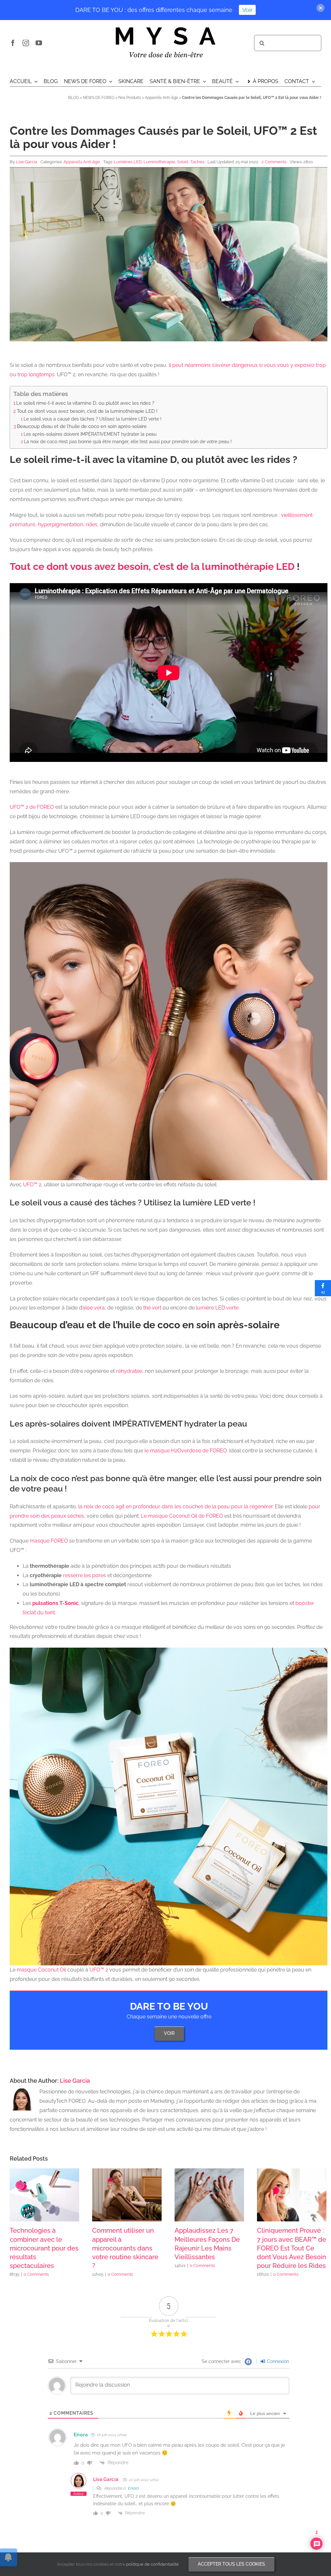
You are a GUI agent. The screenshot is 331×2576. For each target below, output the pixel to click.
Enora (133, 2488)
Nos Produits (130, 98)
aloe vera (94, 1308)
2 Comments (274, 162)
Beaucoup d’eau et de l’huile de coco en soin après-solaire (82, 426)
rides (91, 524)
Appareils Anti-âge (161, 98)
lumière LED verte (217, 1308)
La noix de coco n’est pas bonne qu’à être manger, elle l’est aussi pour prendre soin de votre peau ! (128, 441)
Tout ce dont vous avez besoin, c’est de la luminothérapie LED (152, 567)
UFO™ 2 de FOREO (32, 807)
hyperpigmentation (60, 524)
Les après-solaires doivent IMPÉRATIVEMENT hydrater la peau (90, 434)
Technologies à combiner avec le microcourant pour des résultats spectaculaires (44, 2248)
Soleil (183, 162)
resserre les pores (85, 1575)
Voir (247, 10)
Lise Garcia (27, 162)
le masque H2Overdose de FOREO (186, 1451)
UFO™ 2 (32, 1185)
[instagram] (26, 43)
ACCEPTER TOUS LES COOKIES (231, 2564)
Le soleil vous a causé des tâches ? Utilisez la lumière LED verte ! (93, 419)
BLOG (74, 98)
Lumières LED (128, 162)
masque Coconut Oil (41, 1970)
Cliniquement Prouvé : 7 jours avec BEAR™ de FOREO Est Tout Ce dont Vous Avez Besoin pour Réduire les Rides (292, 2248)
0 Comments (36, 2274)
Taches (197, 162)
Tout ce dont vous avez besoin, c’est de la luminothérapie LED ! (87, 411)
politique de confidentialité (152, 2564)
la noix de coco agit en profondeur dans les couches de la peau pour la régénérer (175, 1507)
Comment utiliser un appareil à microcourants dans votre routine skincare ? (125, 2248)
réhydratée (129, 1371)
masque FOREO (49, 1541)
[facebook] (13, 43)
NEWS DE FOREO (99, 98)
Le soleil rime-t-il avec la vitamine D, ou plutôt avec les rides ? (85, 403)
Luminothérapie (159, 162)
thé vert (152, 1308)
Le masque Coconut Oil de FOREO (182, 1516)
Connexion (277, 2361)
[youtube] (39, 43)
